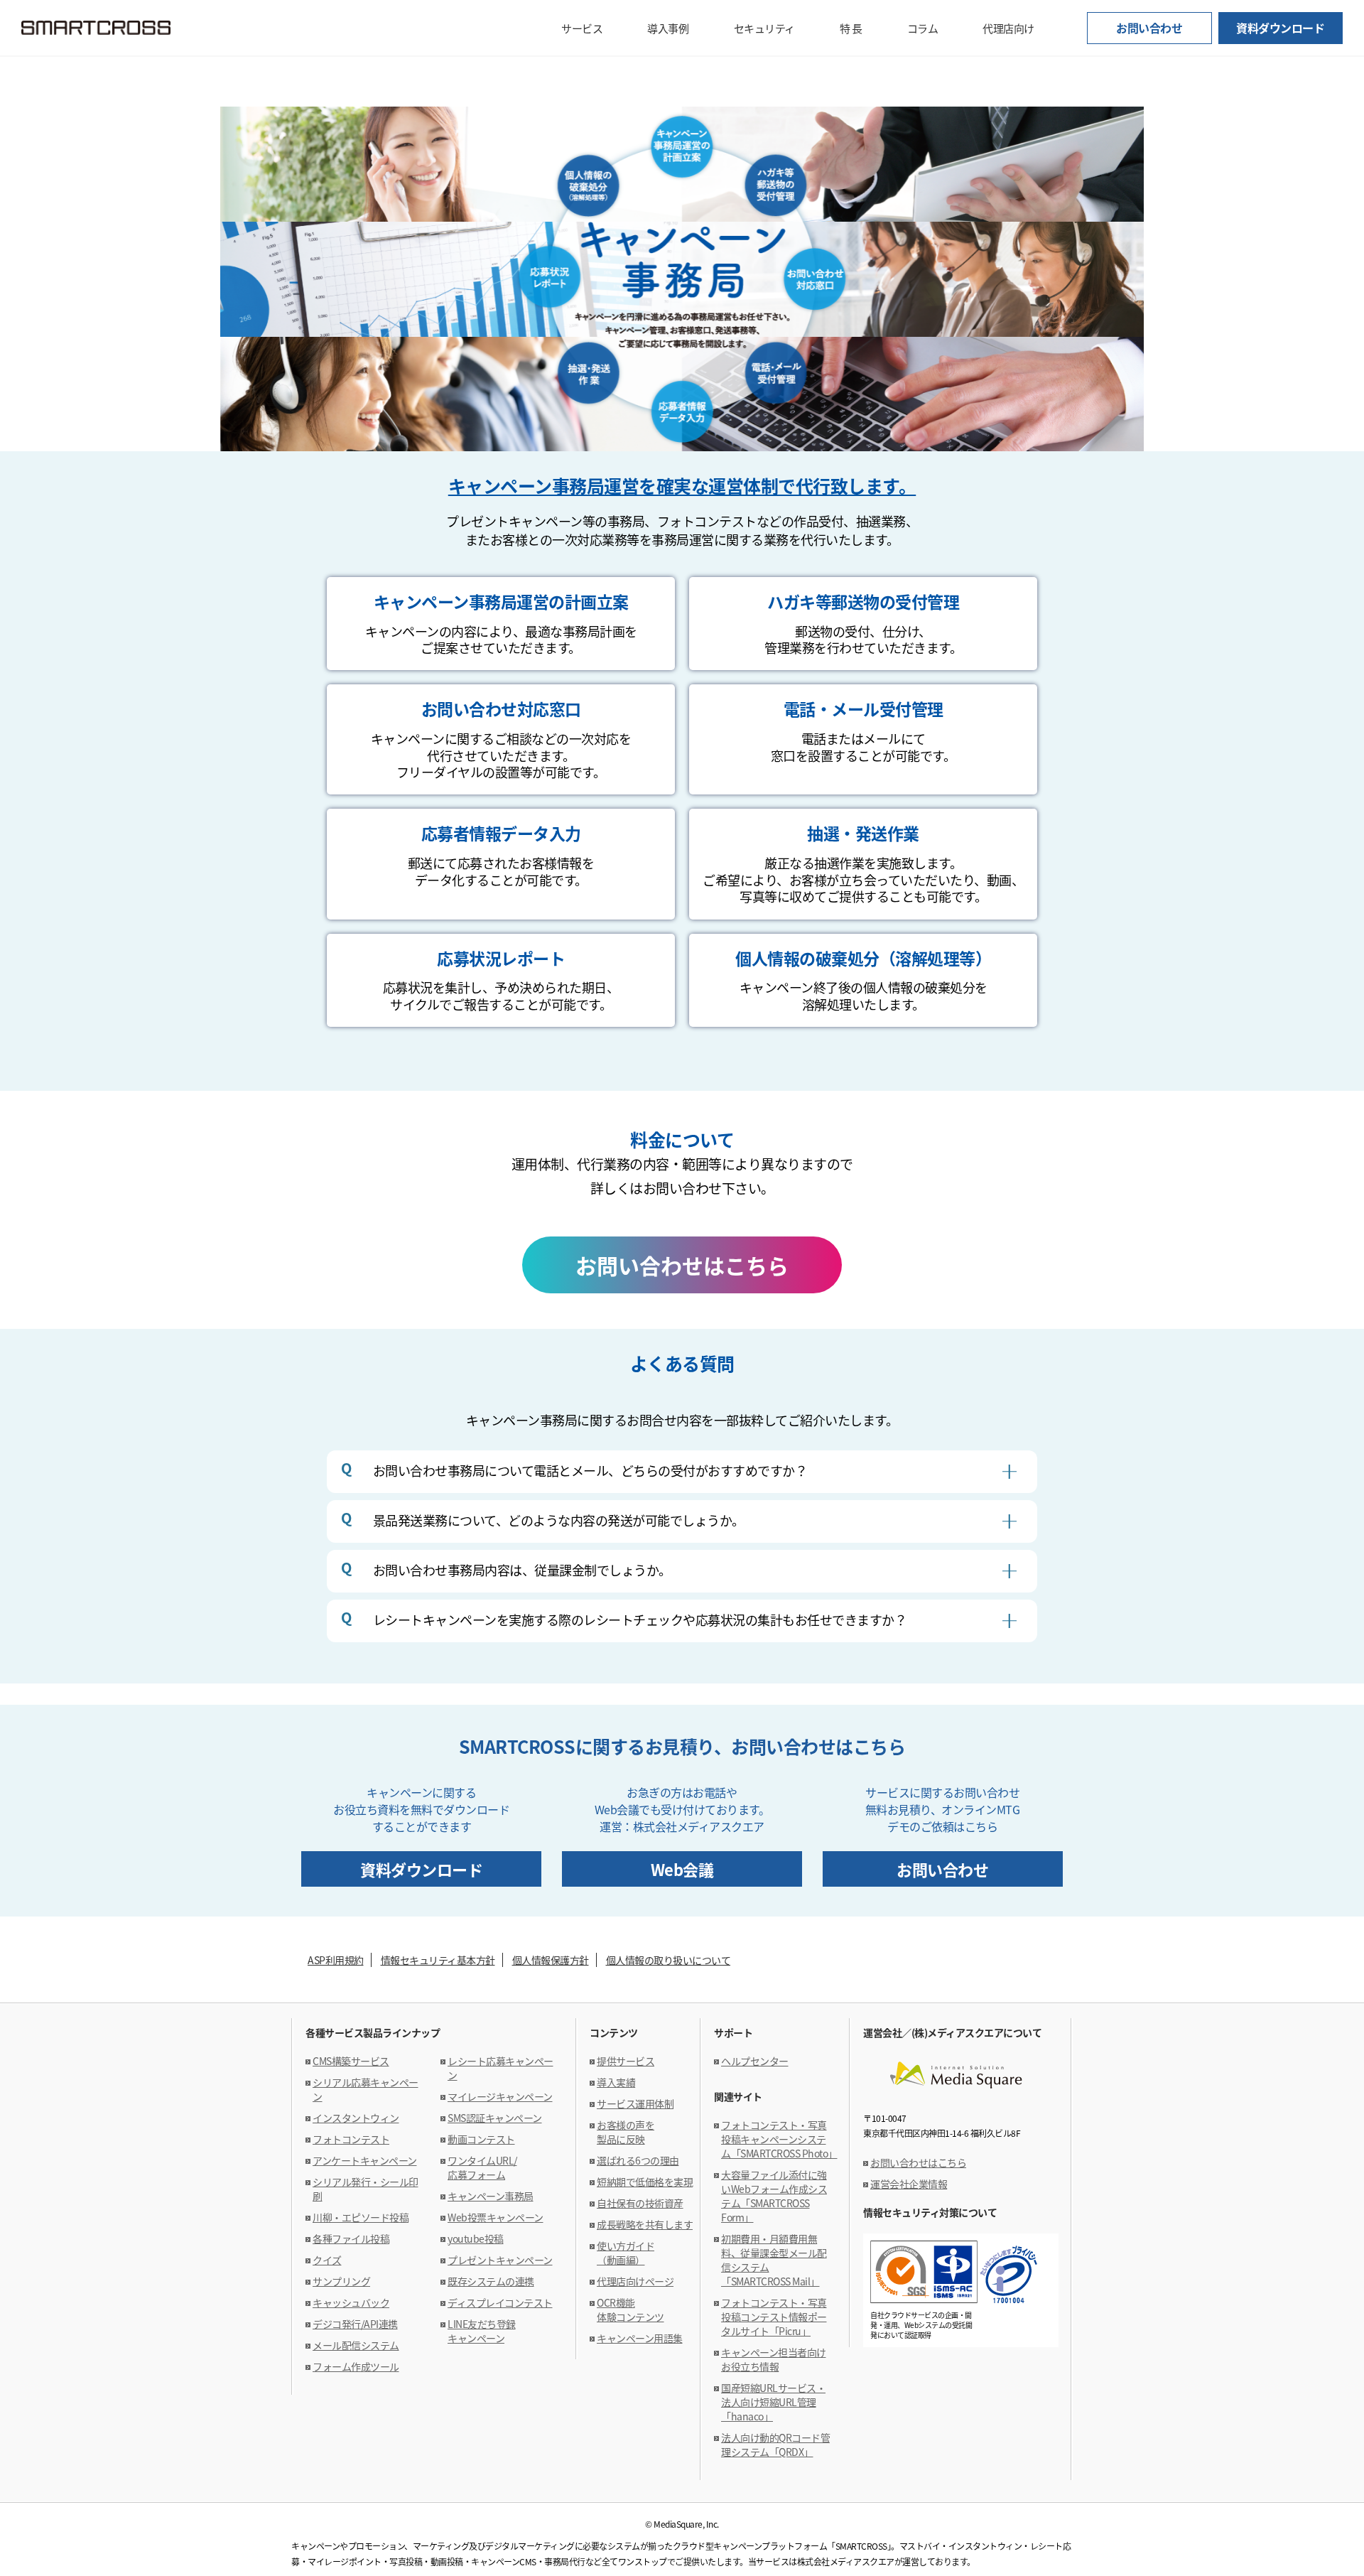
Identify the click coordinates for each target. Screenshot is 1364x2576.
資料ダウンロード (1280, 28)
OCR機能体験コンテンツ (630, 2310)
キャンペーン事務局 (491, 2196)
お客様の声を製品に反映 (626, 2132)
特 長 (851, 28)
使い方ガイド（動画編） (626, 2253)
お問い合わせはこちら (682, 1265)
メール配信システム (356, 2345)
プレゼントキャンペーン (500, 2260)
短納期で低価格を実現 (645, 2182)
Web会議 (682, 1869)
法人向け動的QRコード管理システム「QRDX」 (775, 2445)
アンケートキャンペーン (365, 2160)
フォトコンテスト (351, 2139)
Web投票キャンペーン (496, 2217)
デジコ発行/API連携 (355, 2324)
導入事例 (668, 28)
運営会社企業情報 (909, 2184)
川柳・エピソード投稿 (361, 2217)
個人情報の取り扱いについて (669, 1960)
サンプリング (341, 2281)
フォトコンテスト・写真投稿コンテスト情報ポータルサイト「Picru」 (774, 2317)
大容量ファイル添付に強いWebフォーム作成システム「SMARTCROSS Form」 (774, 2196)
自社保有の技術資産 (640, 2203)
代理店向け (1008, 28)
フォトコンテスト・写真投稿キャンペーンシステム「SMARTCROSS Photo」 (779, 2139)
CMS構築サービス (351, 2061)
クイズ (327, 2260)
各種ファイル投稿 (351, 2238)
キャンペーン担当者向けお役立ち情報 (774, 2359)
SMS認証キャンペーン (495, 2118)
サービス (582, 28)
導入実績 (616, 2082)
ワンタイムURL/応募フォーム (482, 2167)
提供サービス (626, 2061)
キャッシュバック (351, 2302)
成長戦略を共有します (645, 2224)
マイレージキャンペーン (500, 2096)
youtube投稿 (476, 2238)
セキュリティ (764, 28)
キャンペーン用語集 (640, 2338)
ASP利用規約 (336, 1960)
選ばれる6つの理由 (638, 2160)
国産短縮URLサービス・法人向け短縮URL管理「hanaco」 (773, 2402)
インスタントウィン (356, 2118)
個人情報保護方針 (551, 1960)
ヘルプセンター (755, 2061)
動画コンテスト (481, 2139)
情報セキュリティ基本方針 (438, 1960)
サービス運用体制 (635, 2103)
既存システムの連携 (491, 2281)
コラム (923, 28)
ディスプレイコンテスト (500, 2302)
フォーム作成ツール (356, 2366)
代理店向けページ (635, 2281)
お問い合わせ (1149, 28)
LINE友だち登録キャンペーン (482, 2331)
